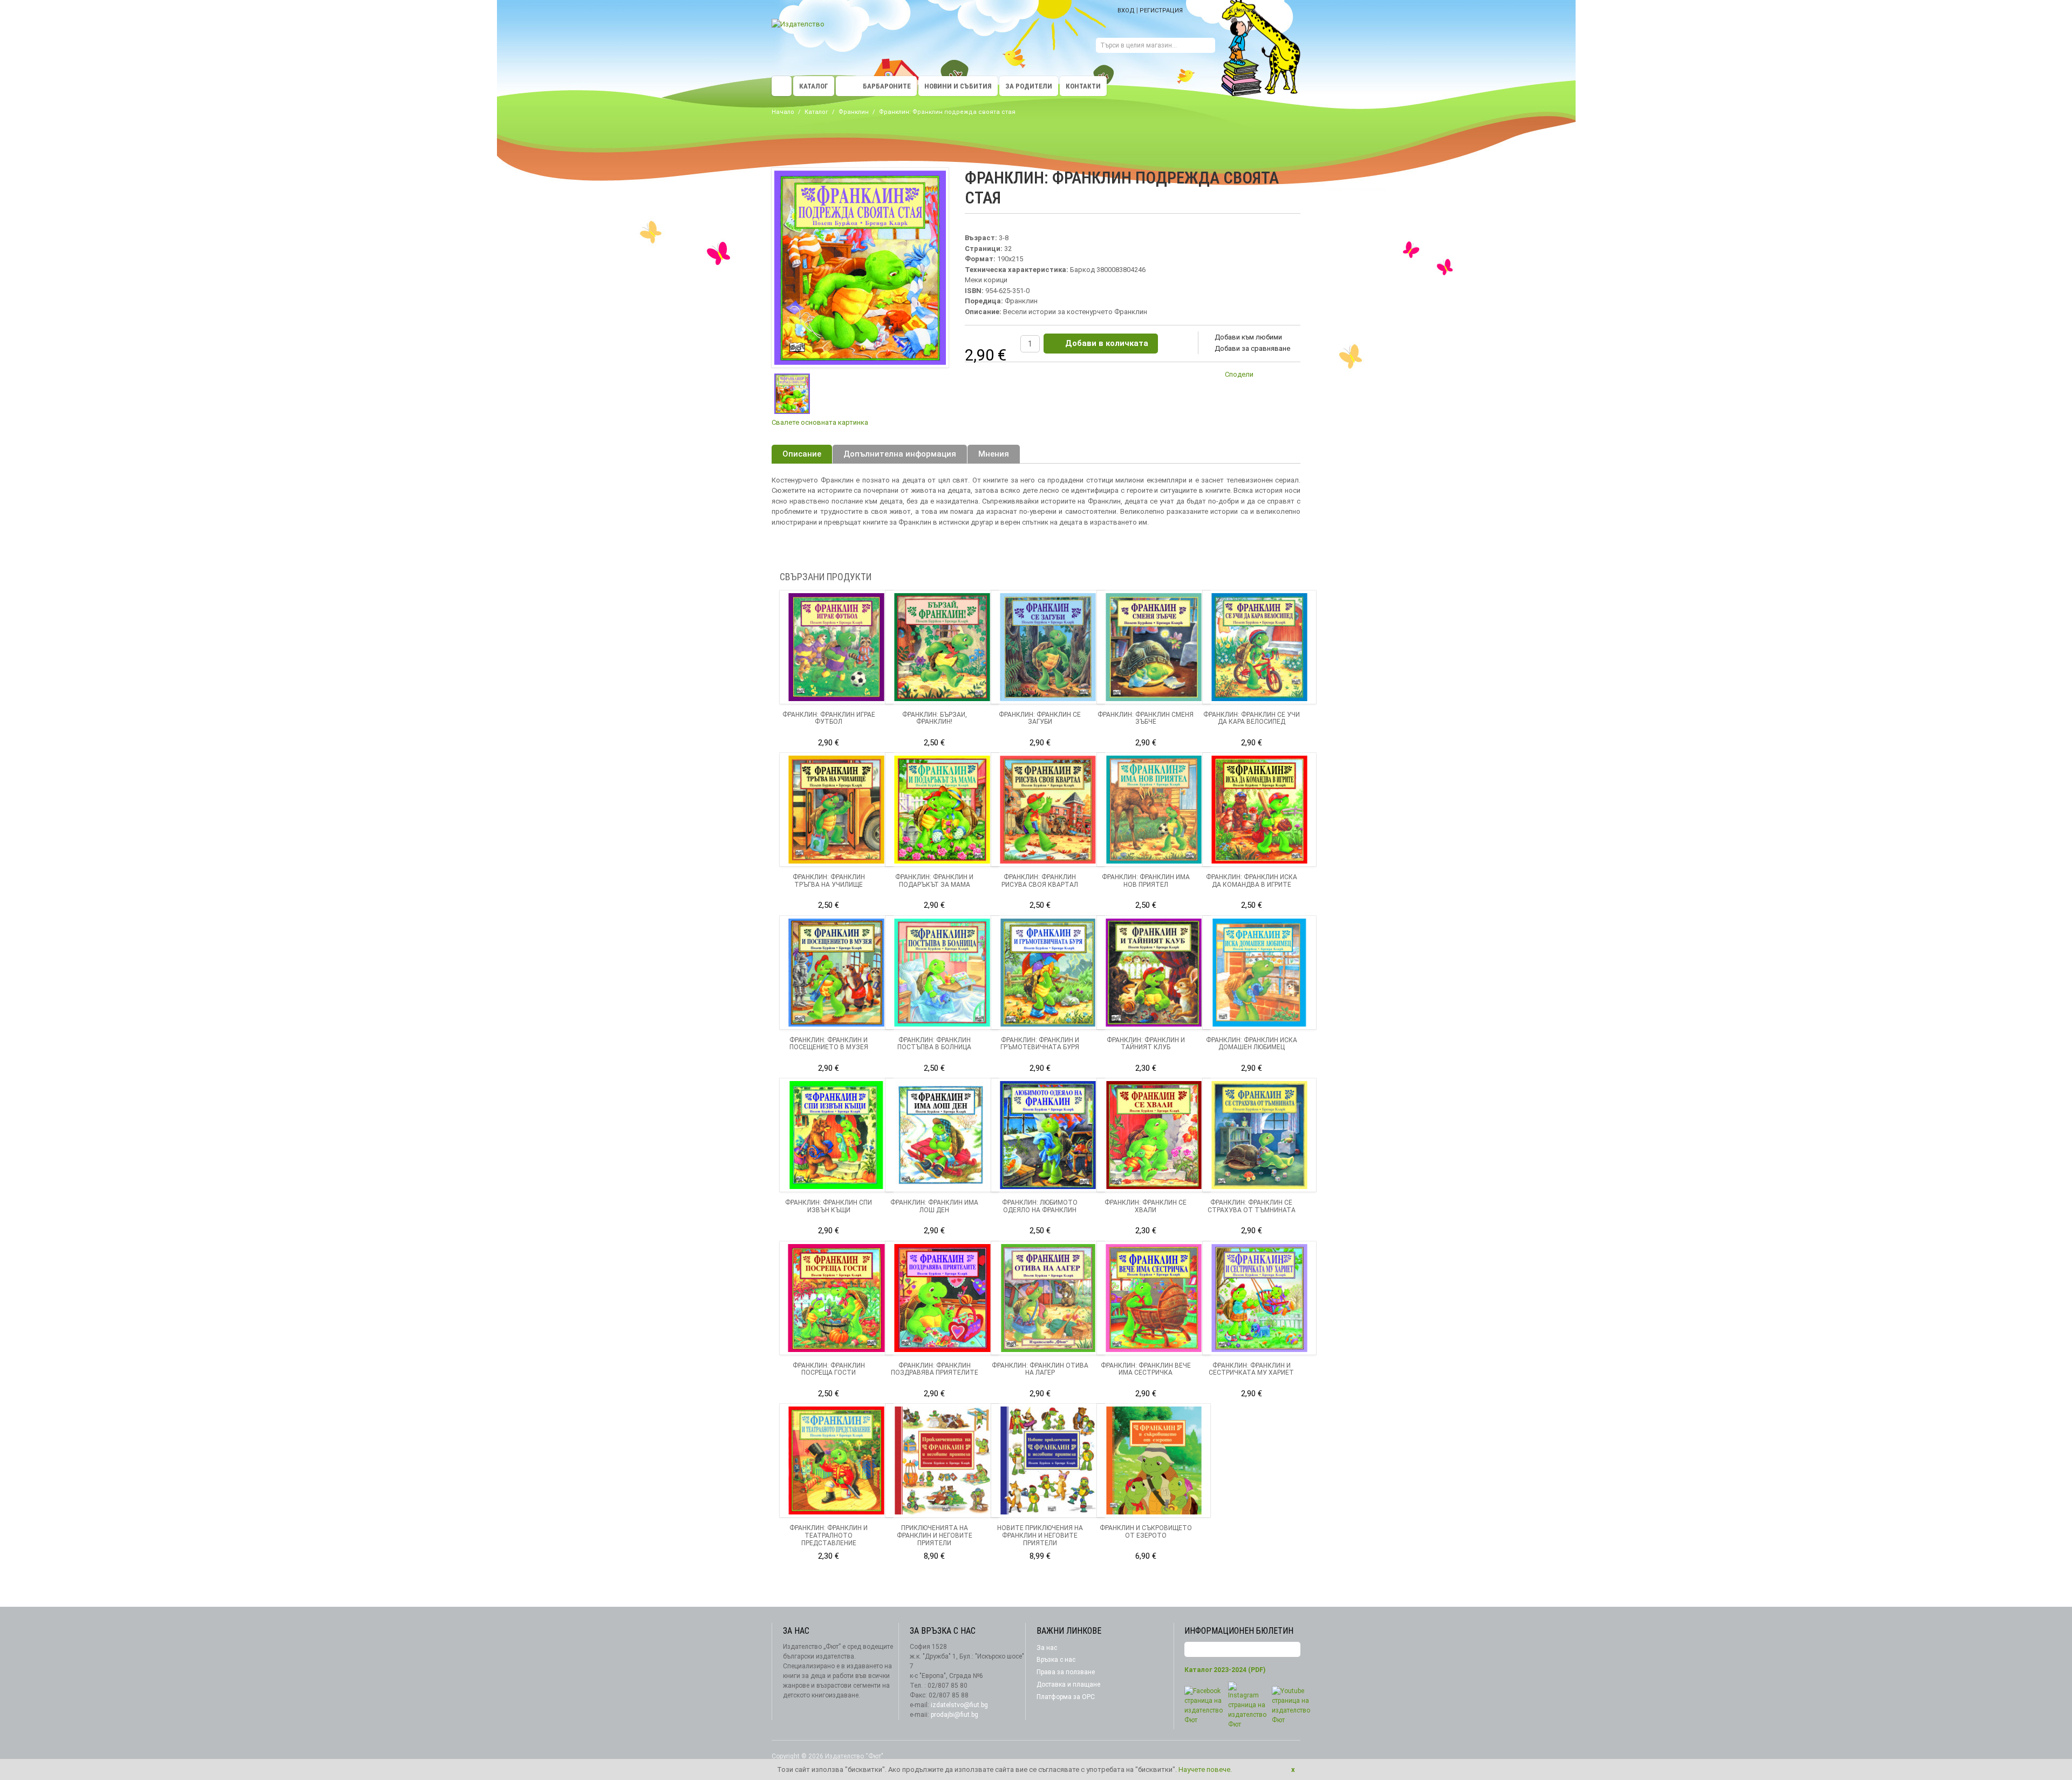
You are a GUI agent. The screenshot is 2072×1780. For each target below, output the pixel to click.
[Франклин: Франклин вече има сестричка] (1154, 1298)
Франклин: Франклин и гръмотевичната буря (1040, 1044)
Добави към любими (1248, 337)
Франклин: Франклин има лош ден (934, 1206)
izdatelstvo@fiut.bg (959, 1705)
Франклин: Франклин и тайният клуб (1146, 1044)
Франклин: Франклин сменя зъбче (1146, 718)
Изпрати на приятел (1268, 376)
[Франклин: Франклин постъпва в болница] (942, 973)
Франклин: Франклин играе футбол (829, 718)
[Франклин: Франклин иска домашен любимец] (1259, 973)
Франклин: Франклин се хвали (1146, 1206)
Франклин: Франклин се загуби (1040, 718)
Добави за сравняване (1252, 348)
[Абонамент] (1292, 1650)
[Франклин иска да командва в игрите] (1259, 810)
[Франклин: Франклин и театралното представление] (836, 1460)
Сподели (1239, 374)
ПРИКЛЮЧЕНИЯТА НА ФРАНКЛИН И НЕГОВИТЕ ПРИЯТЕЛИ (935, 1536)
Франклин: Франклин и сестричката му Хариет (1251, 1369)
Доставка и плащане (1068, 1684)
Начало (783, 112)
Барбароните (887, 86)
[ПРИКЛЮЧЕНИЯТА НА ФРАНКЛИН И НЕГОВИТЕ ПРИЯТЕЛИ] (942, 1460)
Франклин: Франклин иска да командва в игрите (1252, 881)
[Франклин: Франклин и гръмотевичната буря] (1048, 973)
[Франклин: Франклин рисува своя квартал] (1048, 810)
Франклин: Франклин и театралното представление (829, 1536)
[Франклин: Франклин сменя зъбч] (1154, 647)
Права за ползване (1066, 1672)
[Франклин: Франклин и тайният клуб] (1154, 973)
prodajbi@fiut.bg (955, 1715)
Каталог (814, 86)
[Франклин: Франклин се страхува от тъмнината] (1259, 1135)
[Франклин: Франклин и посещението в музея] (836, 973)
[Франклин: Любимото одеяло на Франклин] (1048, 1135)
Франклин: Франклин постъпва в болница (934, 1044)
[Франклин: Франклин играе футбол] (836, 647)
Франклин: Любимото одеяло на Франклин (1040, 1206)
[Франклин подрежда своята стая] (792, 394)
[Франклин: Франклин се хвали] (1154, 1135)
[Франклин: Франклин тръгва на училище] (836, 810)
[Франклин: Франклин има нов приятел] (1154, 810)
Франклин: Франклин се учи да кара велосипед (1252, 718)
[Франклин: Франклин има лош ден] (942, 1135)
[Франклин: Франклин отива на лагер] (1048, 1298)
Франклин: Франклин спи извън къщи (829, 1206)
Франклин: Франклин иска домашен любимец (1252, 1044)
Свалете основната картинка (820, 422)
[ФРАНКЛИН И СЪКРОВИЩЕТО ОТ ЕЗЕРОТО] (1154, 1460)
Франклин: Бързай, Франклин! (935, 718)
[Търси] (1207, 47)
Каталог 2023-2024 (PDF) (1225, 1670)
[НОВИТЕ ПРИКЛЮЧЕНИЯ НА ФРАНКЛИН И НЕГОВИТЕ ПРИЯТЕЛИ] (1048, 1460)
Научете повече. (1205, 1769)
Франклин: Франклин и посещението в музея (829, 1044)
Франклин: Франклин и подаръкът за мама (934, 881)
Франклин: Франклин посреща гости (829, 1369)
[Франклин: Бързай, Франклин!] (942, 647)
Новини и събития (958, 86)
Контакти (1083, 86)
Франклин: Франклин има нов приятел (1146, 881)
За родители (1029, 86)
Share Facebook (1290, 376)
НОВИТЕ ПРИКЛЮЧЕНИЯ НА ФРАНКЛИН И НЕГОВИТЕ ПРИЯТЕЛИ (1040, 1536)
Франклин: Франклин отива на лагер (1040, 1369)
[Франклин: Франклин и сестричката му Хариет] (1259, 1298)
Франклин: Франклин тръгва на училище (829, 881)
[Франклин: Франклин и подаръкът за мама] (942, 810)
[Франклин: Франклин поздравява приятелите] (942, 1298)
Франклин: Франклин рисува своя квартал (1040, 881)
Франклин (854, 112)
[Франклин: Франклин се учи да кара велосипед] (1259, 647)
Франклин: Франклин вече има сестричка (1146, 1369)
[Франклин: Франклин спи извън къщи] (836, 1135)
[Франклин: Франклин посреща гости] (836, 1298)
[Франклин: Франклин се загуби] (1048, 647)
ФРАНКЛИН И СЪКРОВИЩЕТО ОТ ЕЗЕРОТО (1146, 1532)
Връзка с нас (1056, 1660)
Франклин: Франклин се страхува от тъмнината (1252, 1206)
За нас (1047, 1648)
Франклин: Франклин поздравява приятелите (935, 1369)
